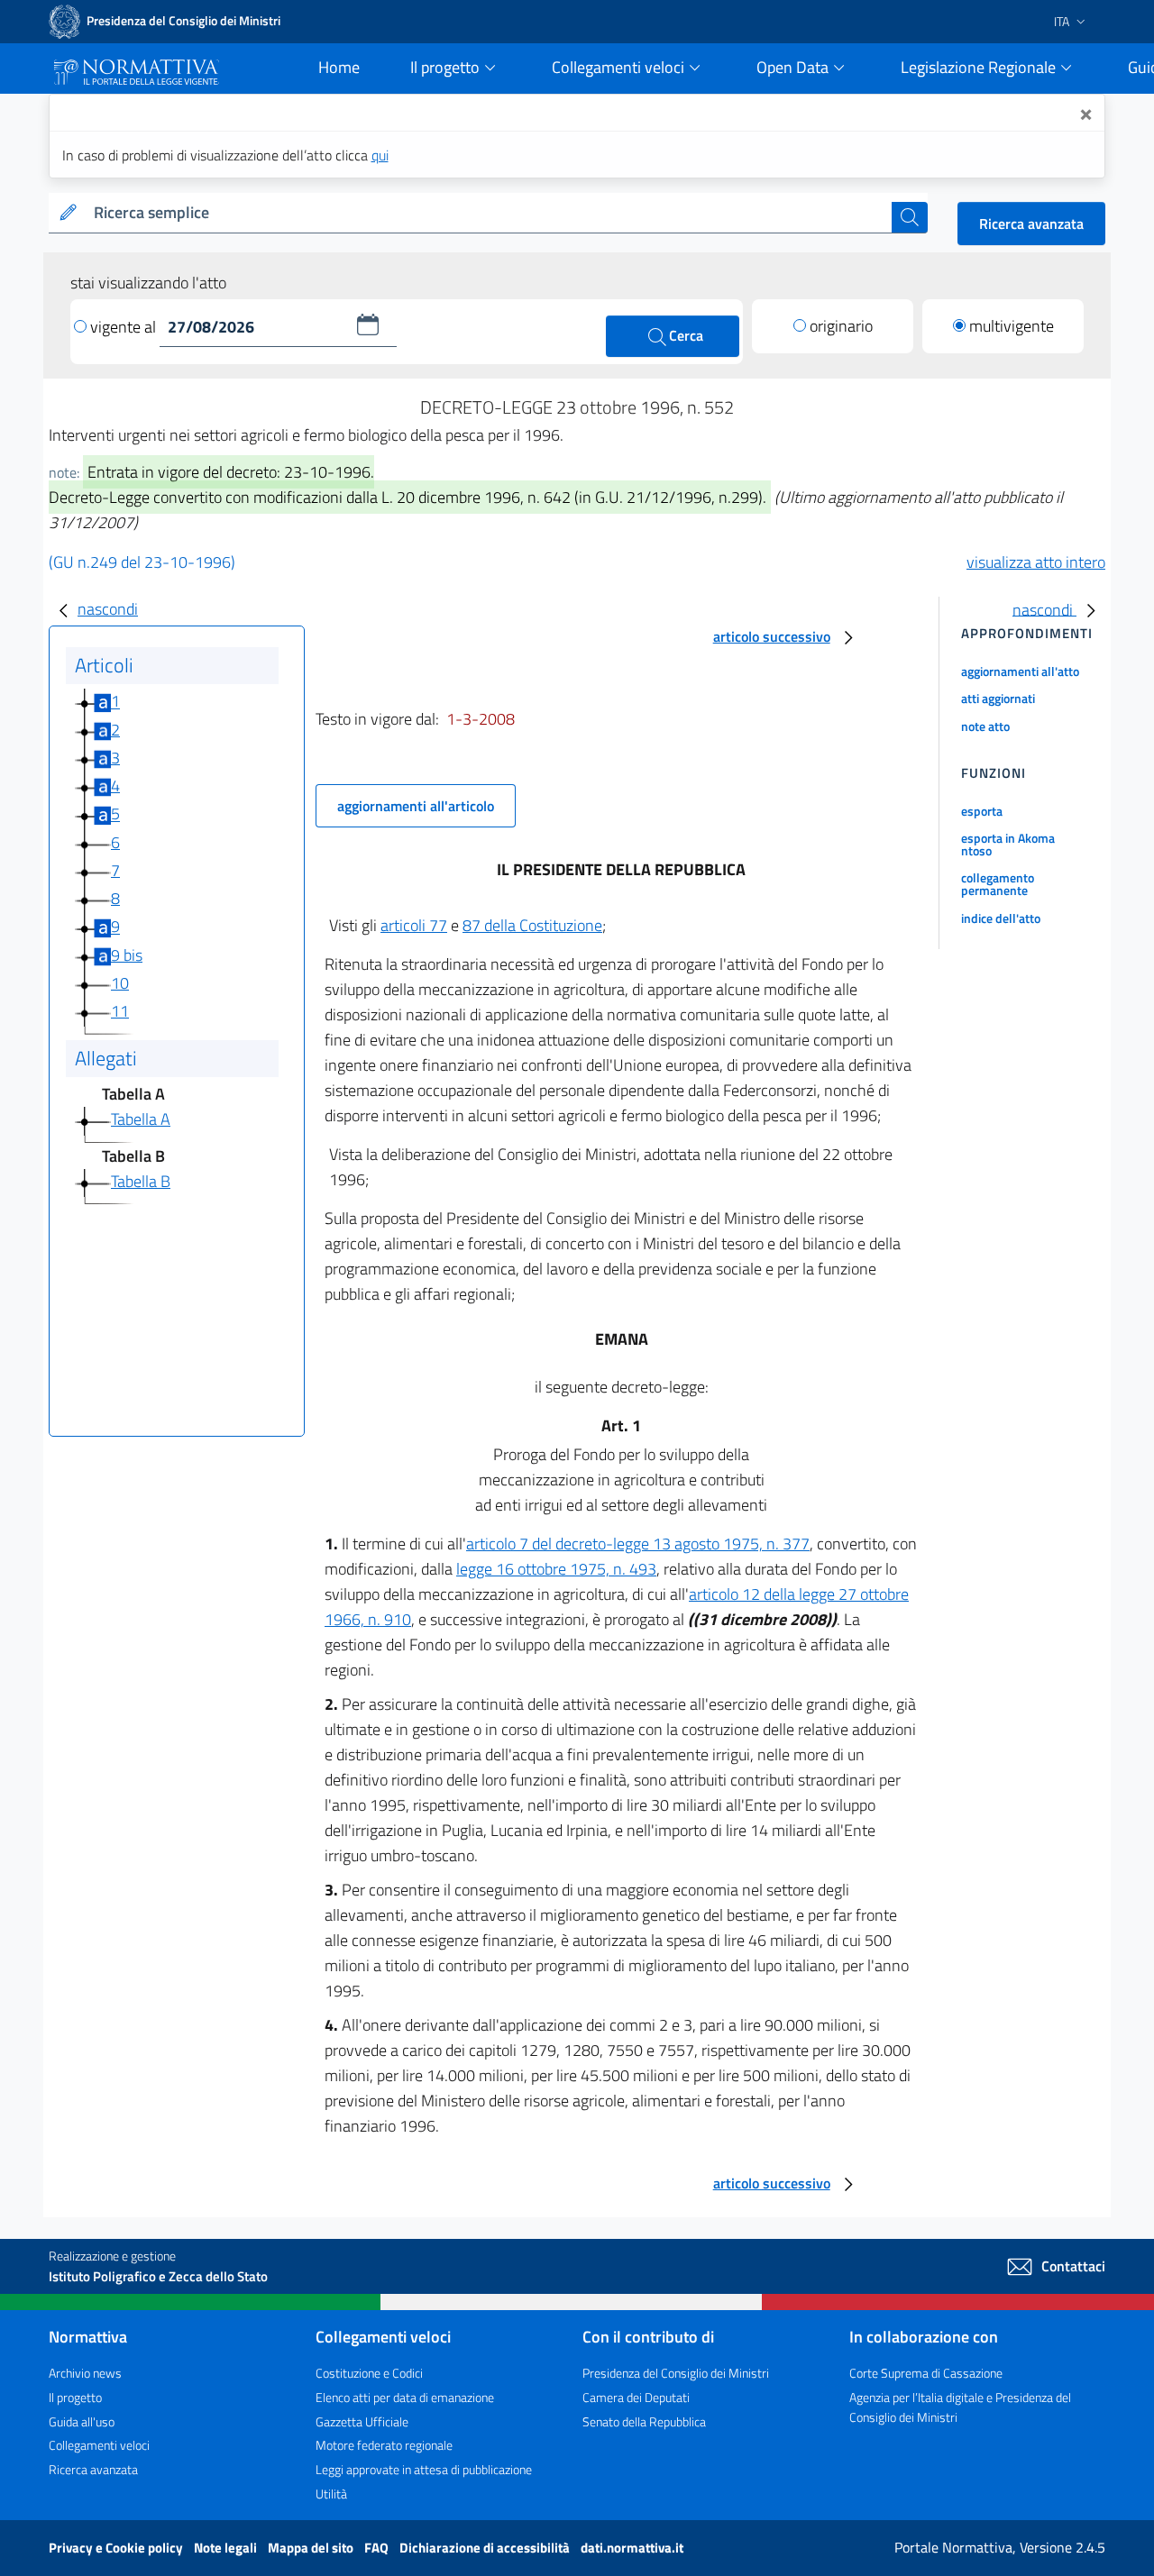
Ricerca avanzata (1031, 224)
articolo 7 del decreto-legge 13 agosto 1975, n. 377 (638, 1544)
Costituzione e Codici (369, 2373)
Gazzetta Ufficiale (362, 2421)
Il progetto (75, 2397)
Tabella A (141, 1119)
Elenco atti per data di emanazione (405, 2397)
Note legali (227, 2548)
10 (120, 983)
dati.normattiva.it (632, 2548)
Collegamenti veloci (99, 2445)
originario (841, 326)
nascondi (108, 609)
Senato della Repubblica (644, 2421)
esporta (982, 811)
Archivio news (85, 2373)
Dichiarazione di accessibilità (486, 2548)
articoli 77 (414, 925)
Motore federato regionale (384, 2445)
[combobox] (489, 213)
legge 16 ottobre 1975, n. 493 (556, 1569)
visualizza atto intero (1036, 562)
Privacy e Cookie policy (117, 2548)
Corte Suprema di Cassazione (926, 2373)
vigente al (125, 327)
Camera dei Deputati (636, 2397)
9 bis (127, 955)
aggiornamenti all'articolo (416, 806)
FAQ (378, 2548)
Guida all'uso (82, 2421)
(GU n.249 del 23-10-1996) (142, 562)
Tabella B (141, 1181)
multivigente (1012, 326)
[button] (368, 324)
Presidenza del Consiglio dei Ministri (676, 2373)
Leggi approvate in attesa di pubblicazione (424, 2469)
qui (380, 155)
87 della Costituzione (532, 925)
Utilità (331, 2494)
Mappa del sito (312, 2548)
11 (120, 1011)
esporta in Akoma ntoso (1008, 844)
